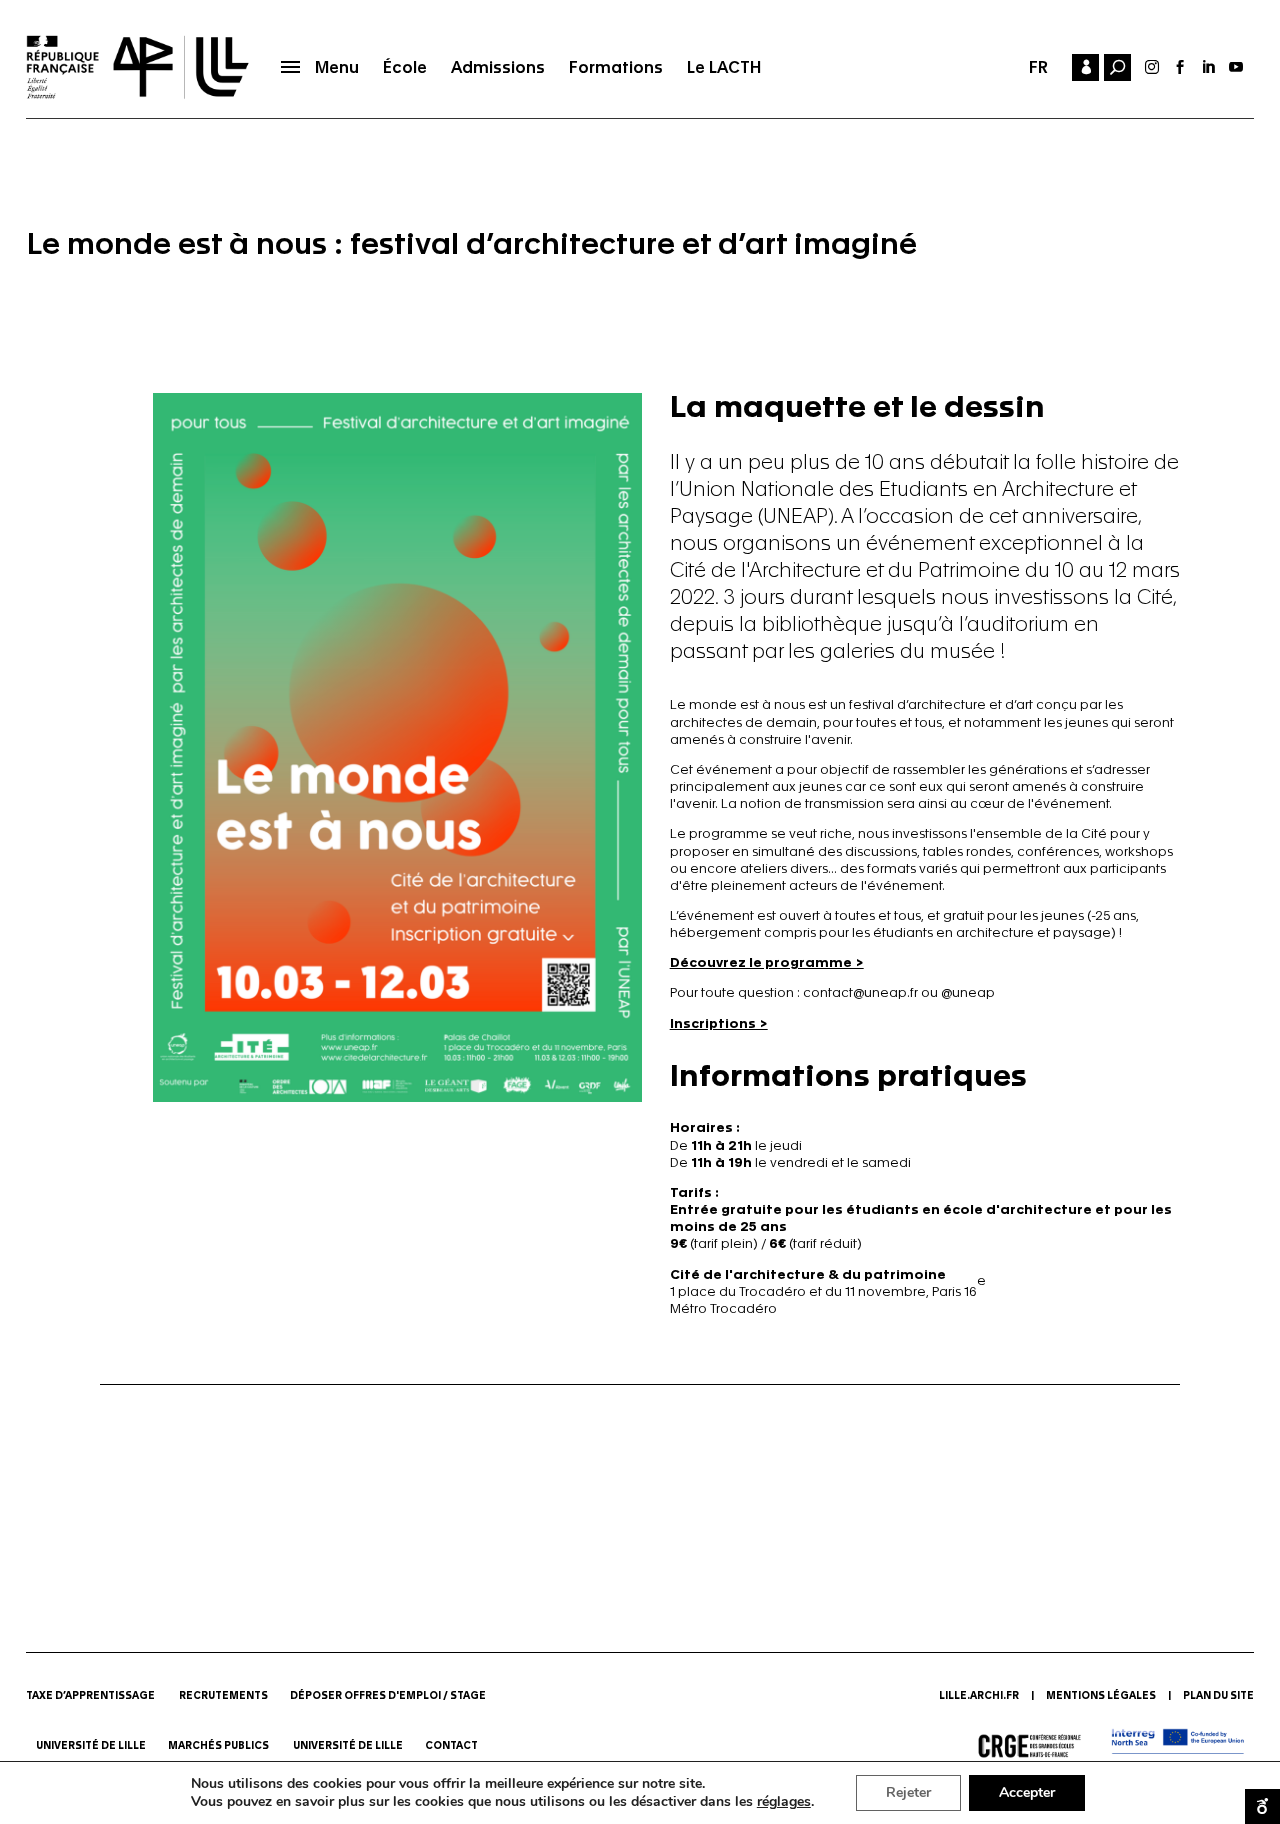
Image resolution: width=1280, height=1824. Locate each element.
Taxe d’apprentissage (90, 1696)
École (405, 67)
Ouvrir (1262, 1806)
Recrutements (223, 1696)
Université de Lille (91, 1746)
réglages (784, 1802)
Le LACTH (724, 67)
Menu (337, 67)
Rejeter (908, 1792)
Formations (616, 67)
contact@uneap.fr (860, 992)
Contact (452, 1746)
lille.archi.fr (979, 1696)
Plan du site (1218, 1696)
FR (1038, 67)
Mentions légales (1101, 1696)
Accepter (1027, 1792)
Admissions (498, 67)
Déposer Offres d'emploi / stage (388, 1696)
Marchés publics (219, 1746)
